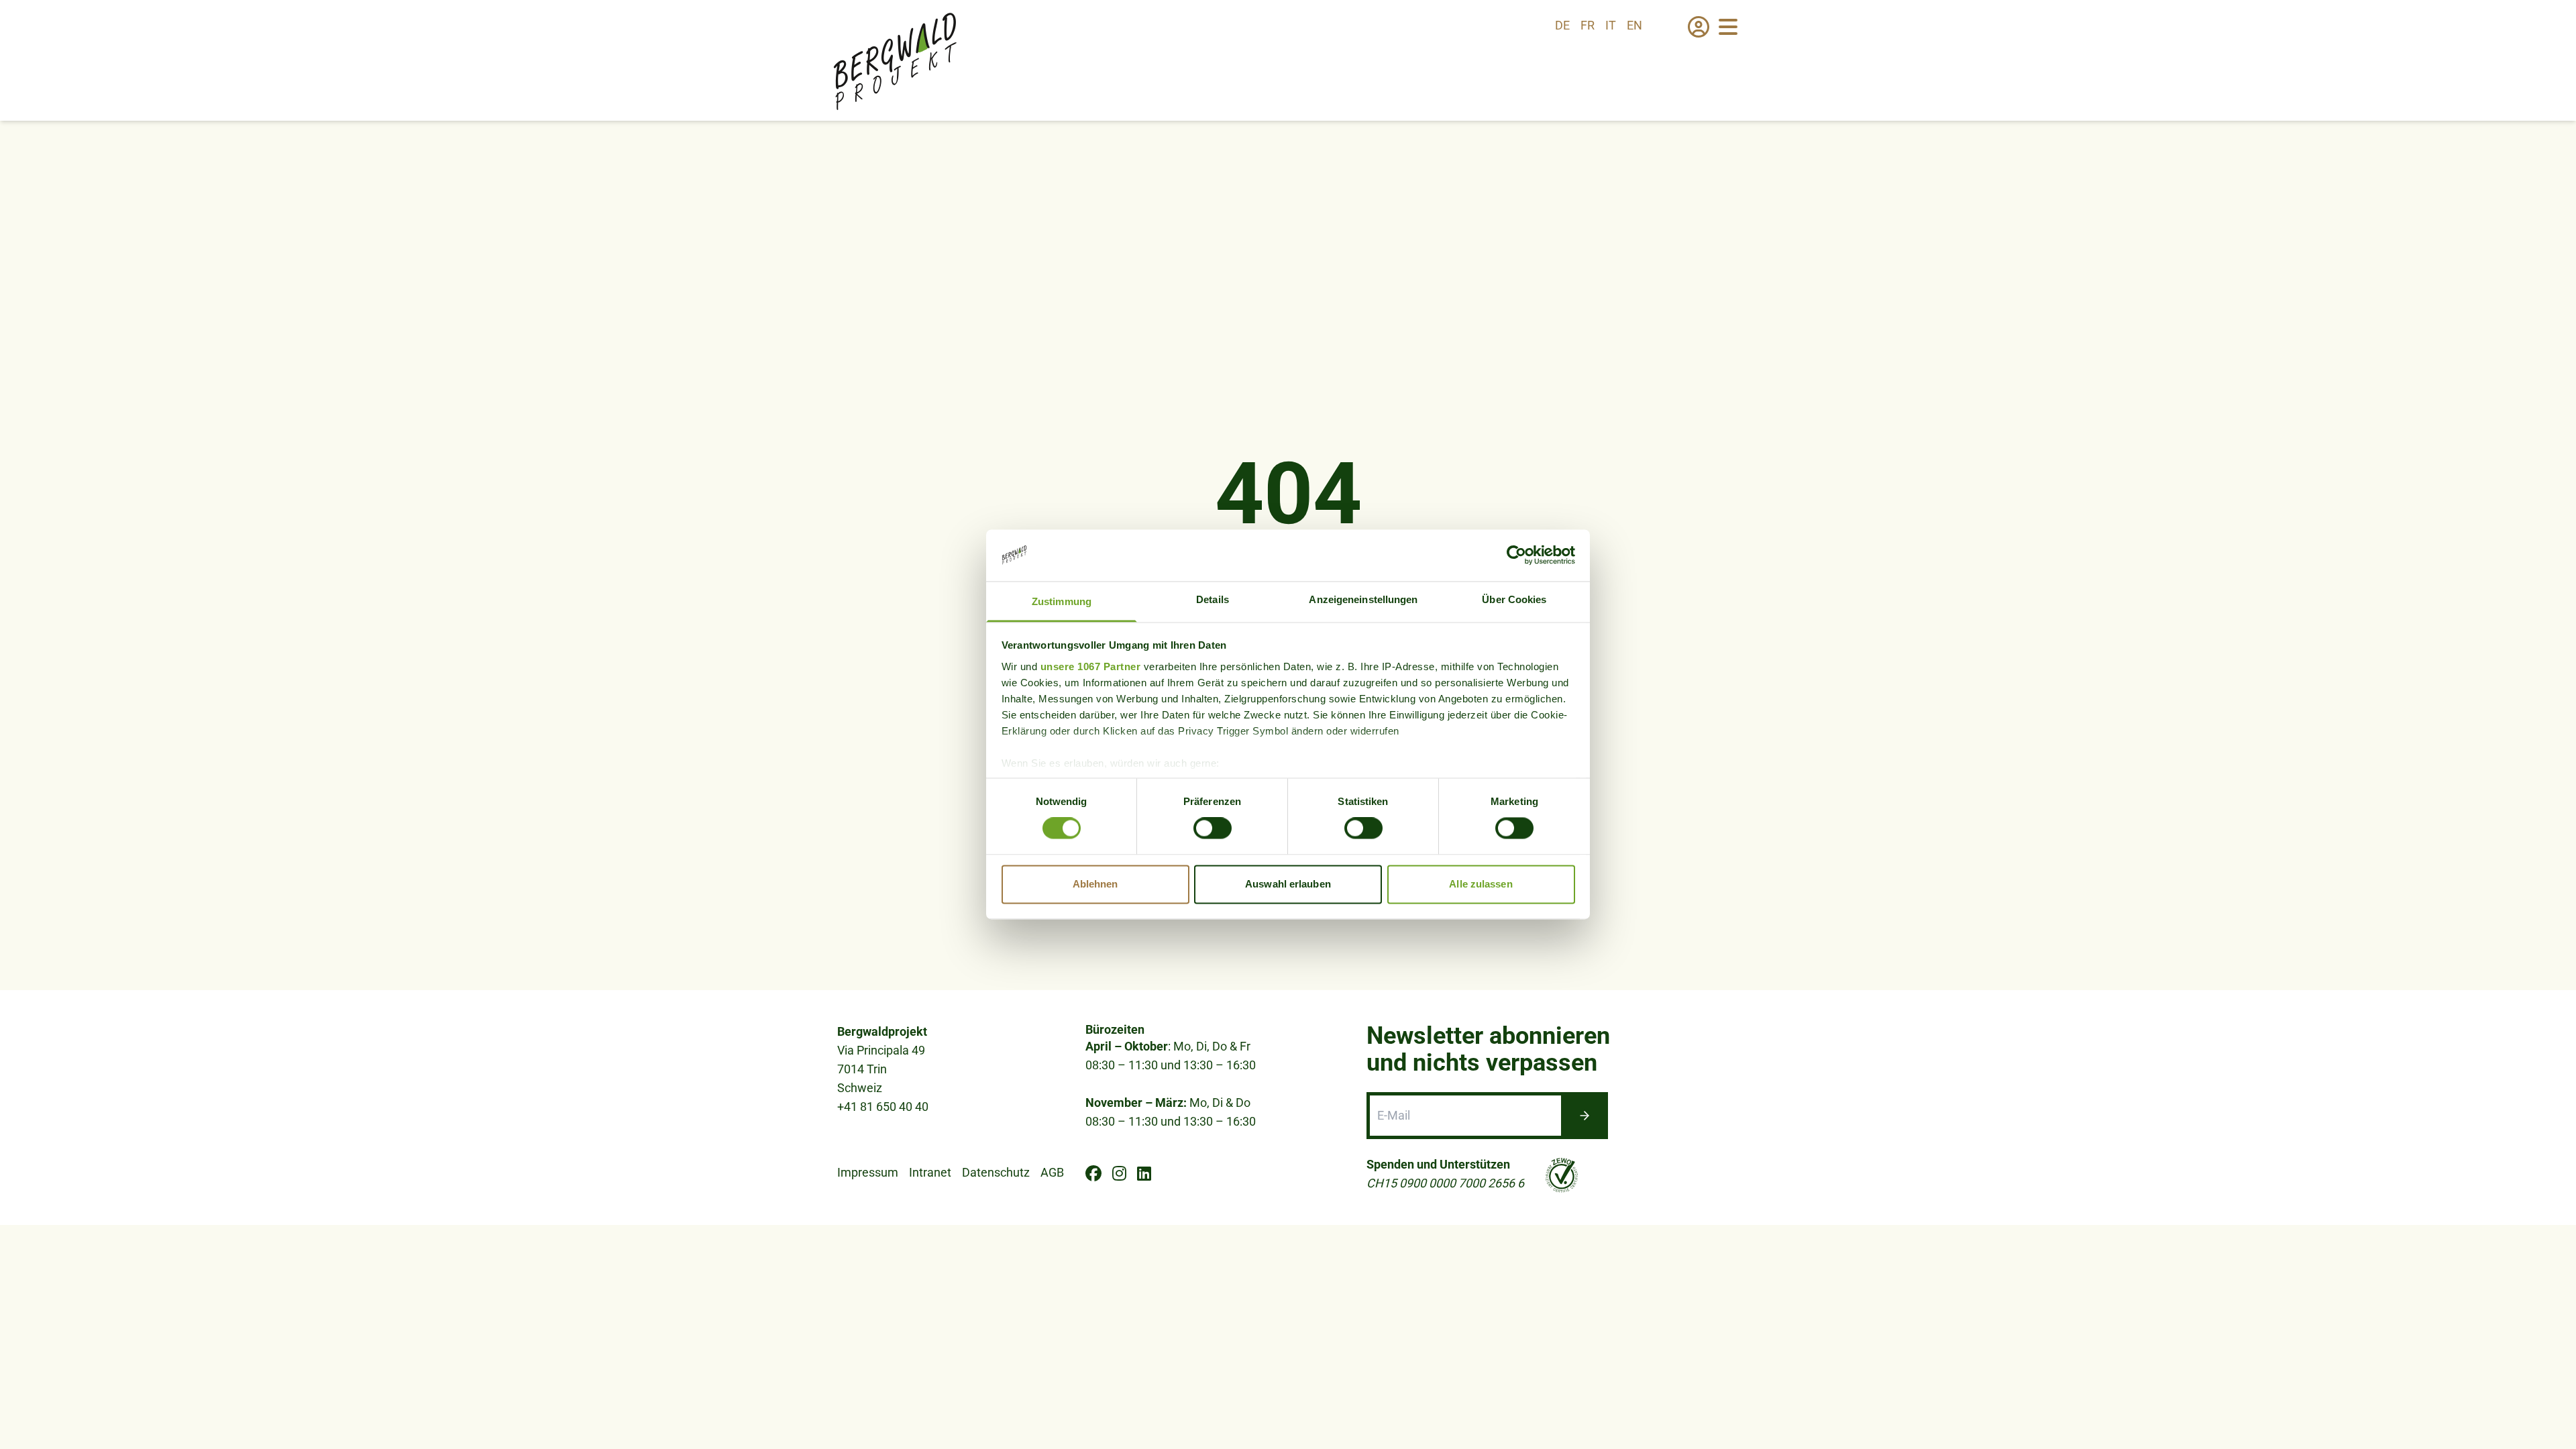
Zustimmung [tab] (1062, 601)
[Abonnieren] (1585, 1116)
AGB (1052, 1172)
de (1562, 25)
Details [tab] (1213, 599)
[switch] (1213, 828)
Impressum (868, 1172)
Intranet (930, 1172)
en (1634, 25)
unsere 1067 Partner (1091, 666)
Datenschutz (996, 1172)
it (1611, 25)
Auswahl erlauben (1288, 884)
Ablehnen (1095, 884)
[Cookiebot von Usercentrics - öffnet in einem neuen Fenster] (1516, 555)
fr (1588, 25)
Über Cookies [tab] (1514, 599)
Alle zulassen (1481, 884)
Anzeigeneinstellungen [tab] (1363, 599)
